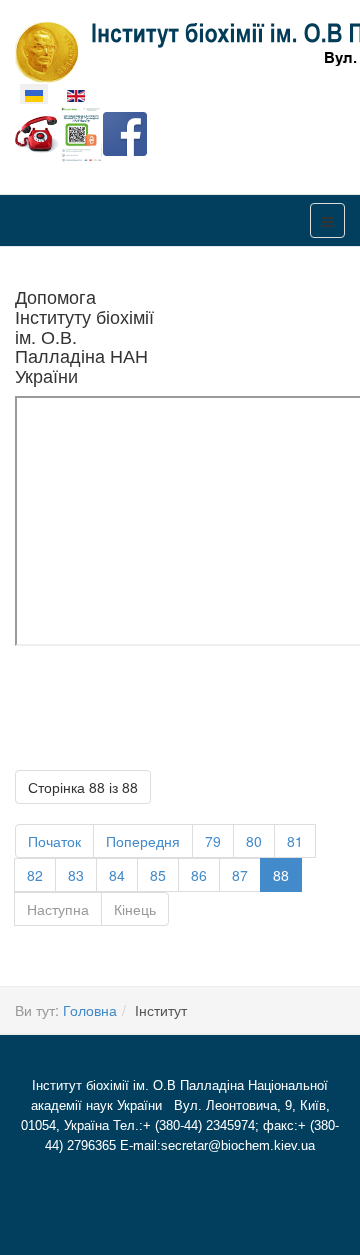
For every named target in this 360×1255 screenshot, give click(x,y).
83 (76, 875)
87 (240, 875)
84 (117, 875)
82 (35, 875)
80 (254, 841)
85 (158, 875)
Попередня (143, 841)
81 (295, 841)
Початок (54, 841)
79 (213, 841)
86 (199, 875)
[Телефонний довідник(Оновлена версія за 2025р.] (37, 132)
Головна (90, 1010)
